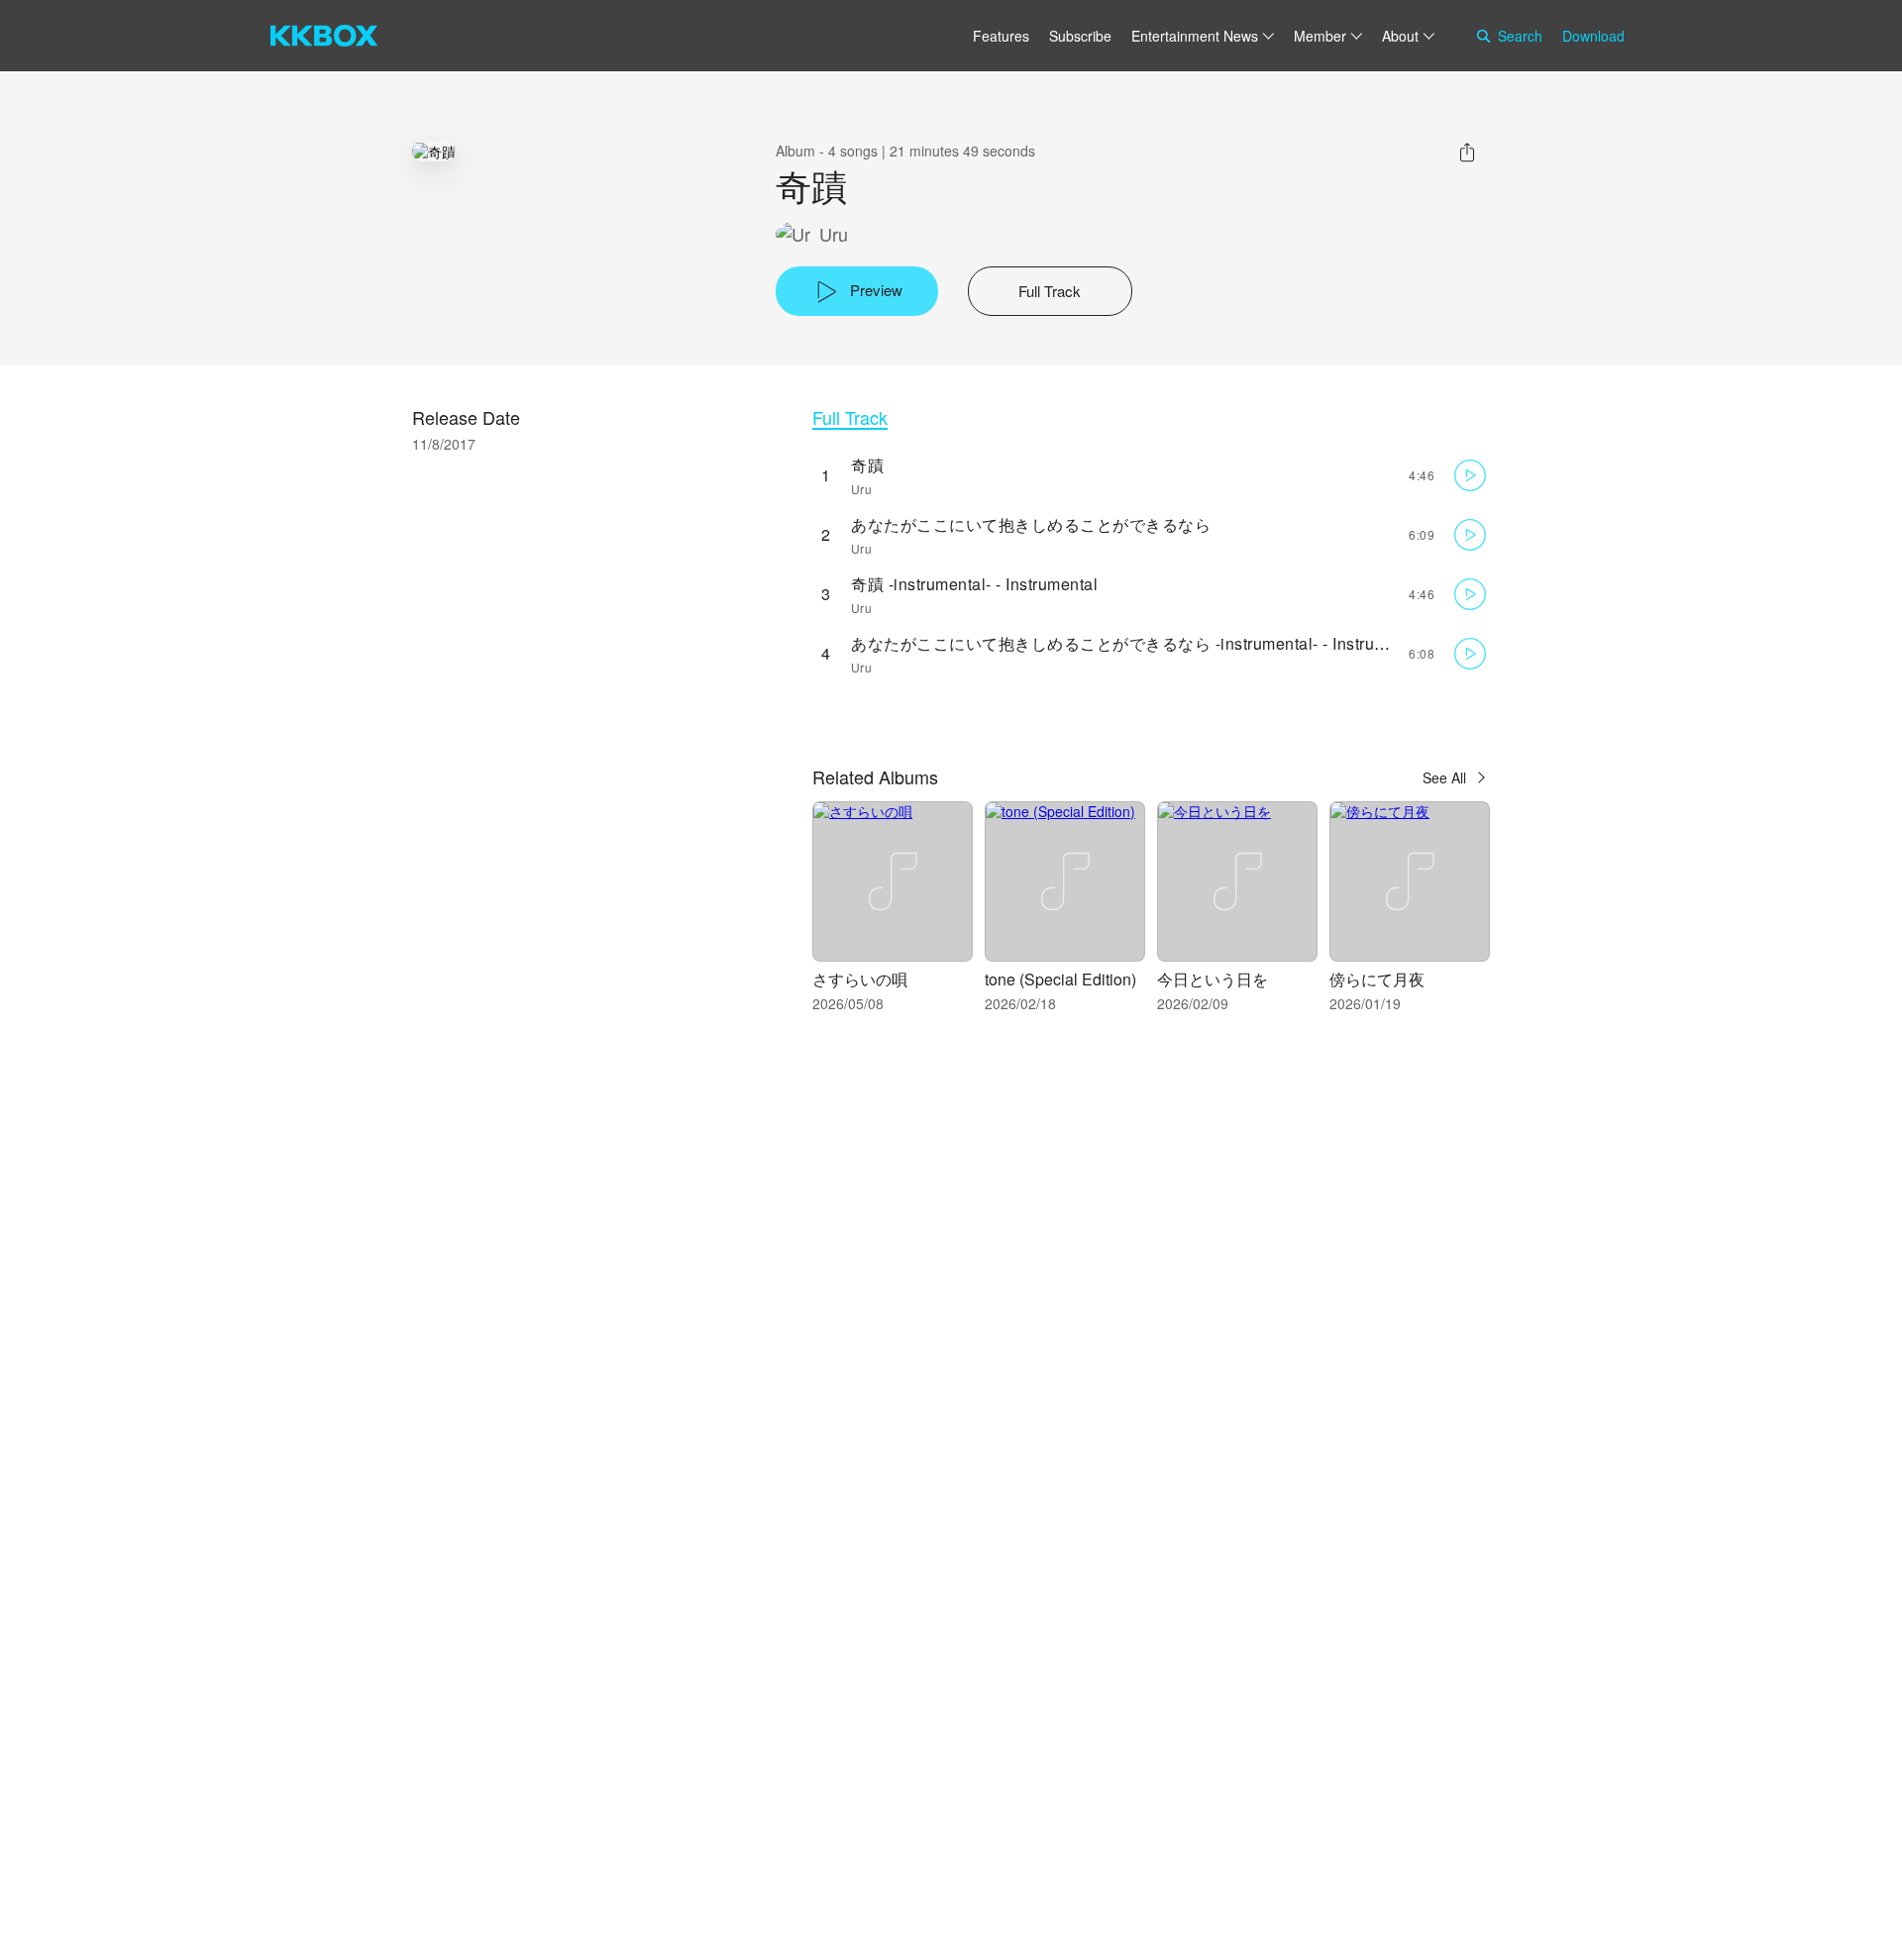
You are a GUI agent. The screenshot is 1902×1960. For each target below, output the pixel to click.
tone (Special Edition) (1060, 979)
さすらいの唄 (860, 979)
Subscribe (1080, 36)
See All (1444, 777)
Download (1593, 36)
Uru (834, 234)
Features (1001, 36)
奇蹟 (867, 465)
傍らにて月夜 (1377, 979)
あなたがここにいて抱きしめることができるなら (1031, 524)
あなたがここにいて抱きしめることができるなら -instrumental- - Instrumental (1138, 643)
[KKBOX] (324, 36)
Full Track (850, 417)
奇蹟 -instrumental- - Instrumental (974, 584)
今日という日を (1213, 979)
